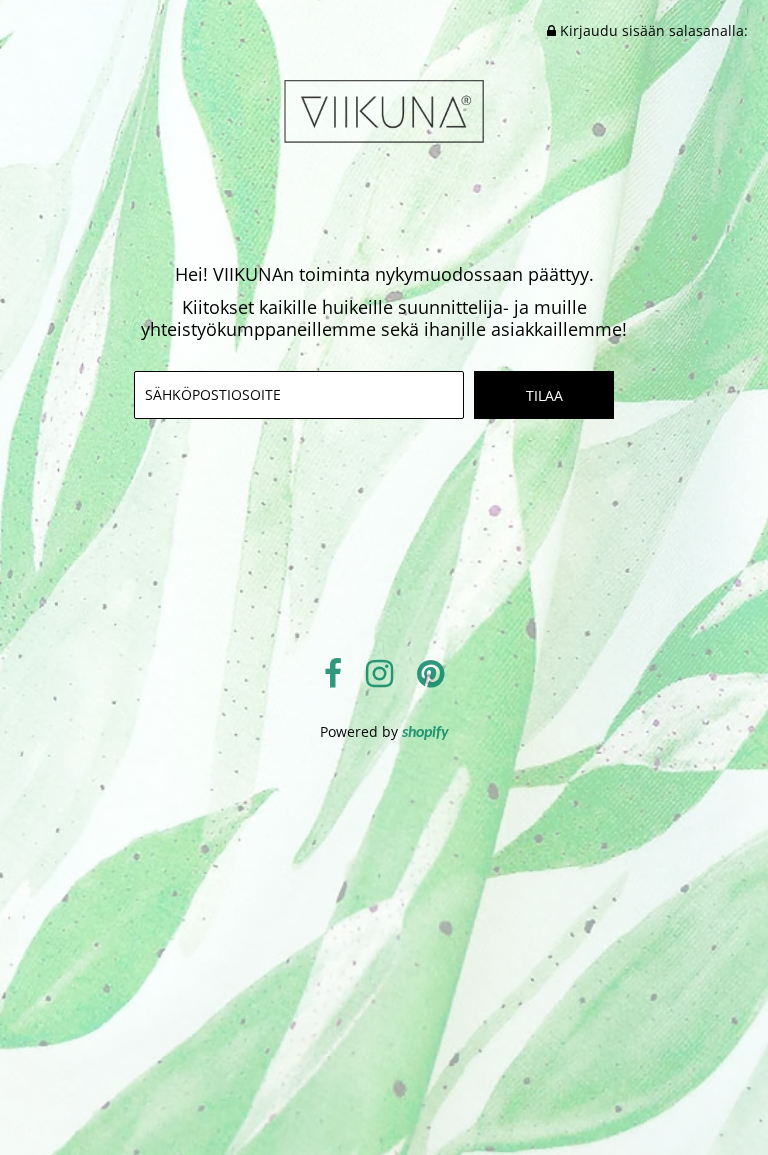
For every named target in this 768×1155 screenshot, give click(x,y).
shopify (425, 733)
